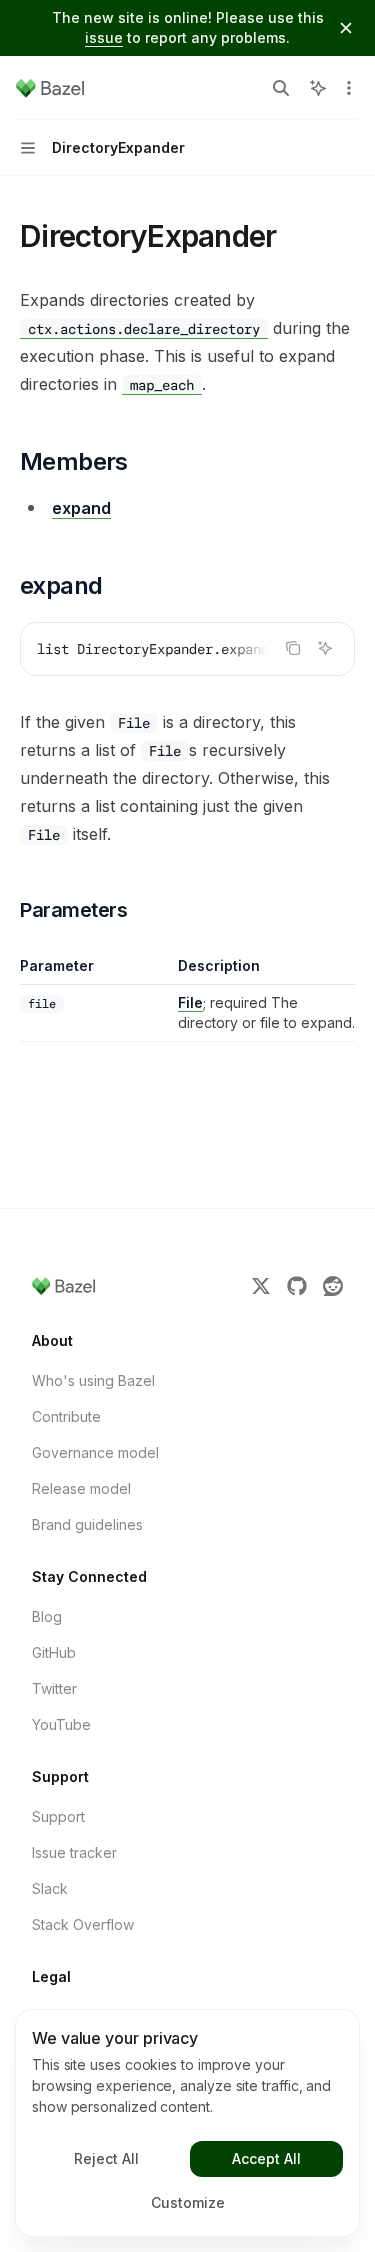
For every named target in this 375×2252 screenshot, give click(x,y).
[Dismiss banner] (346, 28)
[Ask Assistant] (325, 648)
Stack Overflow (83, 1924)
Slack (50, 1888)
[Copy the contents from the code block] (293, 648)
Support (58, 1816)
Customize (188, 2202)
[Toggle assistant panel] (318, 88)
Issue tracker (74, 1852)
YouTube (61, 1724)
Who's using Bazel (93, 1380)
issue (104, 37)
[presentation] (187, 649)
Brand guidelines (87, 1524)
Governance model (95, 1452)
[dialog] (187, 2123)
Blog (47, 1616)
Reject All (106, 2158)
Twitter (54, 1688)
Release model (81, 1488)
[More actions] (349, 88)
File (190, 1002)
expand (81, 508)
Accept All (266, 2158)
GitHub (54, 1652)
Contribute (66, 1416)
